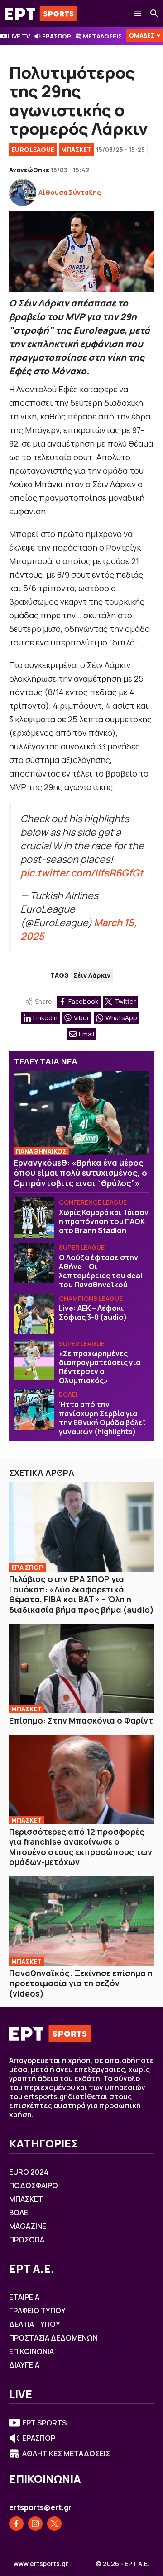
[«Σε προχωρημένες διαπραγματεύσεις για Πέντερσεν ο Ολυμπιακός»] (34, 1359)
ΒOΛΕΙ (68, 1394)
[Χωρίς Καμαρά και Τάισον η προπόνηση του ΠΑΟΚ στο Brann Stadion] (34, 1218)
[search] (154, 14)
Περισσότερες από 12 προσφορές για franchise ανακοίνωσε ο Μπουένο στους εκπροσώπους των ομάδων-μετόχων (81, 1847)
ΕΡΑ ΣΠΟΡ (27, 1567)
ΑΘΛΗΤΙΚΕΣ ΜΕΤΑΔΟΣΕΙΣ (66, 2454)
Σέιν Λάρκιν (92, 975)
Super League (82, 1247)
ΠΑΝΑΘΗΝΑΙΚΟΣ (41, 1151)
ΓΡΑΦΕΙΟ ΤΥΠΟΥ (37, 2311)
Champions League (91, 1298)
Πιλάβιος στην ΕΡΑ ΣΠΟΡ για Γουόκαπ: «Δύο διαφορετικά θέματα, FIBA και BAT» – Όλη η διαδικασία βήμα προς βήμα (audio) (81, 1594)
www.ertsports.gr (41, 2564)
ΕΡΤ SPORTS (44, 2423)
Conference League (93, 1202)
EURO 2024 (29, 2172)
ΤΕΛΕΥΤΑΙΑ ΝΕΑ (46, 1061)
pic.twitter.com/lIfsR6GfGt (82, 873)
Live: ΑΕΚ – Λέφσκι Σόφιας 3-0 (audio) (93, 1313)
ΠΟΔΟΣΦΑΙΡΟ (34, 2185)
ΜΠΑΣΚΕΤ (76, 149)
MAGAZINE (28, 2226)
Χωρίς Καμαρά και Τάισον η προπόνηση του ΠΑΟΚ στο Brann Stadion (104, 1221)
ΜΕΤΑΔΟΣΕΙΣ (102, 36)
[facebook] (16, 2524)
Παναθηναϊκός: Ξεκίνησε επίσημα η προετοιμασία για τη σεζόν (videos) (81, 1983)
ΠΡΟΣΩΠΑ (27, 2240)
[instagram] (35, 2524)
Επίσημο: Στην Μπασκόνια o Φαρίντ (81, 1720)
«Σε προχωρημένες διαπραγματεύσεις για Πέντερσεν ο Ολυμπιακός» (100, 1367)
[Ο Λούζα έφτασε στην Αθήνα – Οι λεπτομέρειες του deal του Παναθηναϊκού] (34, 1263)
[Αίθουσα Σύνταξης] (23, 193)
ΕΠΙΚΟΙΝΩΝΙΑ (31, 2351)
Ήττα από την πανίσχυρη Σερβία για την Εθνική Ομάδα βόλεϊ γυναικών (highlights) (102, 1418)
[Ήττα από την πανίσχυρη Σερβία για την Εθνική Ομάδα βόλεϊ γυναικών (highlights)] (34, 1410)
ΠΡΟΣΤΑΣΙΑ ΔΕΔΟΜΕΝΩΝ (53, 2338)
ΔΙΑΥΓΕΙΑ (24, 2365)
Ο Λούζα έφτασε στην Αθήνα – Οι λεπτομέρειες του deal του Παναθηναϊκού (101, 1271)
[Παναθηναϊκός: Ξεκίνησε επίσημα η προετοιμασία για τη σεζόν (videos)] (81, 1921)
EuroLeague (33, 149)
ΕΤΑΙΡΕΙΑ (24, 2297)
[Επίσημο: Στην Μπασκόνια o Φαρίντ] (81, 1668)
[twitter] (54, 2524)
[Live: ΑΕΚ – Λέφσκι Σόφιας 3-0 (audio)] (34, 1314)
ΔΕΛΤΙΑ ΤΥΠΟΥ (35, 2324)
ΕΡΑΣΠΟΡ (57, 36)
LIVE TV (19, 36)
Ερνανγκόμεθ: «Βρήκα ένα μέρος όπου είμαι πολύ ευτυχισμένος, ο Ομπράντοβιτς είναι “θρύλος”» (80, 1173)
